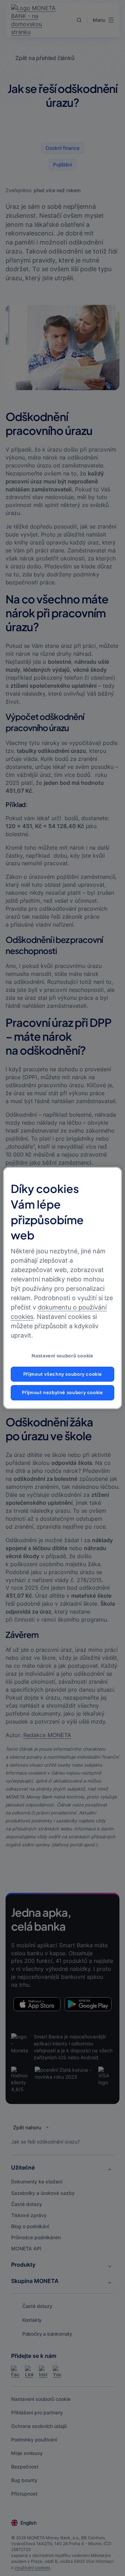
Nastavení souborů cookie (62, 1356)
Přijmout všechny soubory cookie (63, 1374)
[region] (62, 1288)
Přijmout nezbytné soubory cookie (62, 1393)
